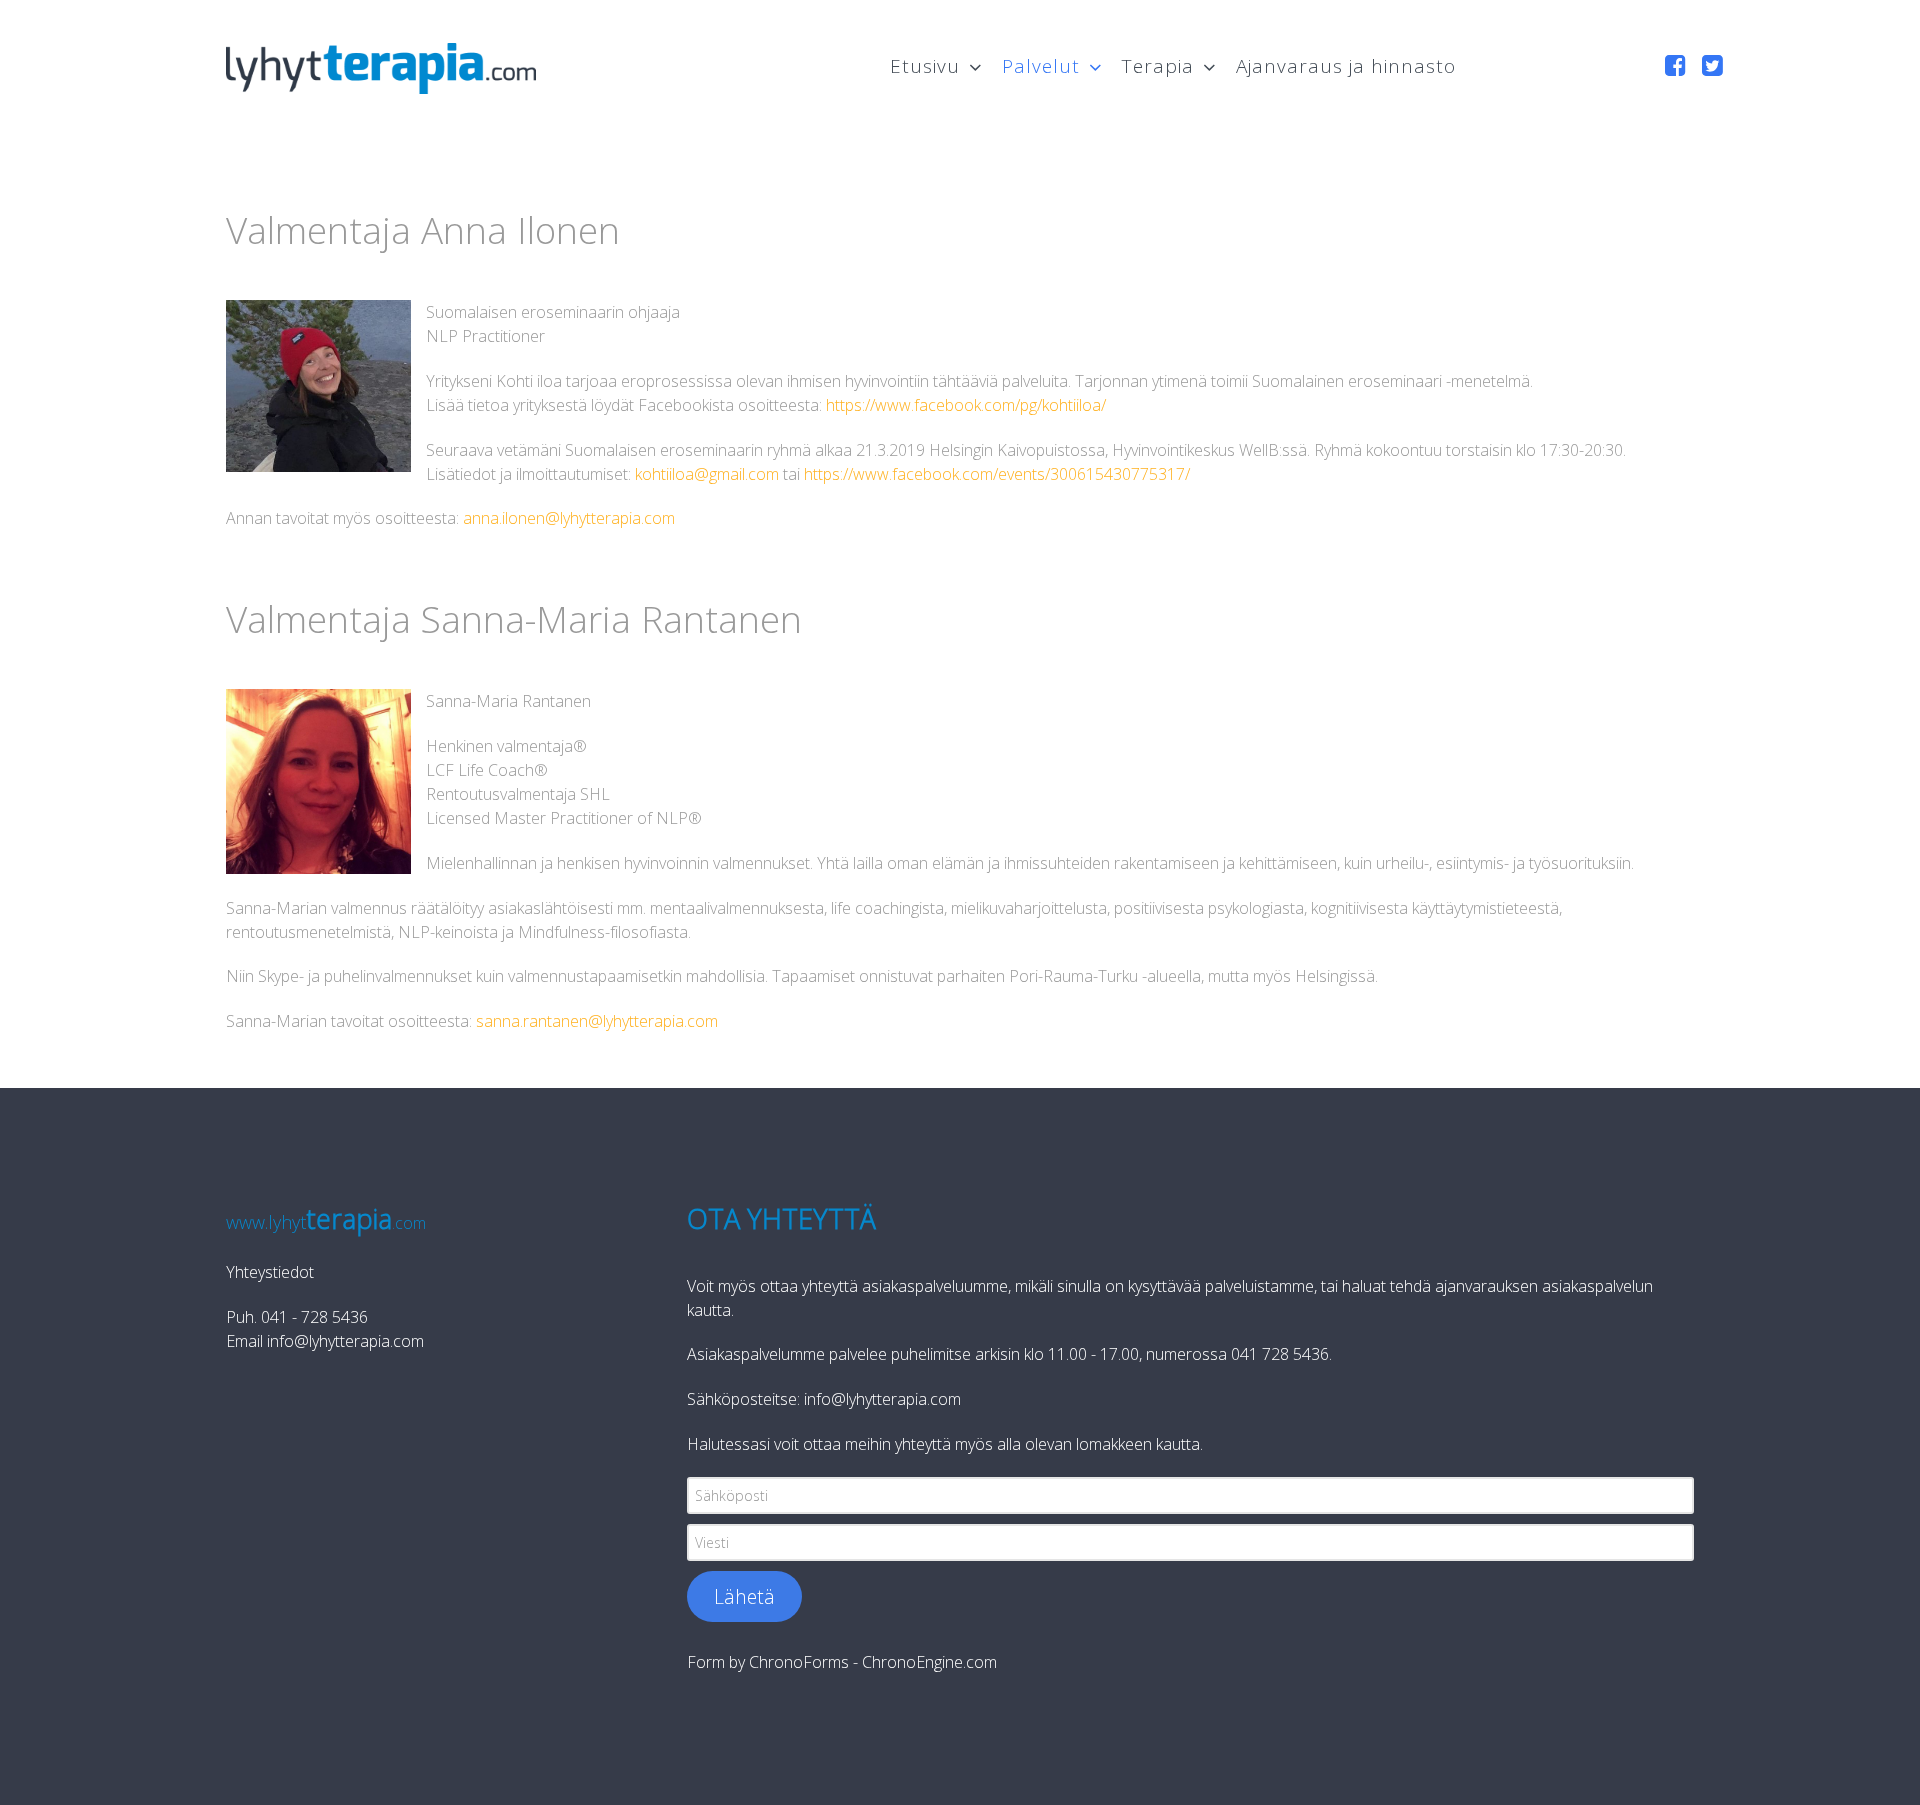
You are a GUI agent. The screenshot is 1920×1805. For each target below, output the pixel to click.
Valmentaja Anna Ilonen (423, 230)
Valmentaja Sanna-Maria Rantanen (514, 619)
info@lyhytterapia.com (345, 1341)
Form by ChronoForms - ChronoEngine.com (842, 1662)
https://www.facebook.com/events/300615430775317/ (997, 474)
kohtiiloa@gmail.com (707, 474)
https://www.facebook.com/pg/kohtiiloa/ (966, 405)
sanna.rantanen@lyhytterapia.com (597, 1021)
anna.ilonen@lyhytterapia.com (569, 518)
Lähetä (744, 1596)
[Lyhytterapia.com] (381, 63)
